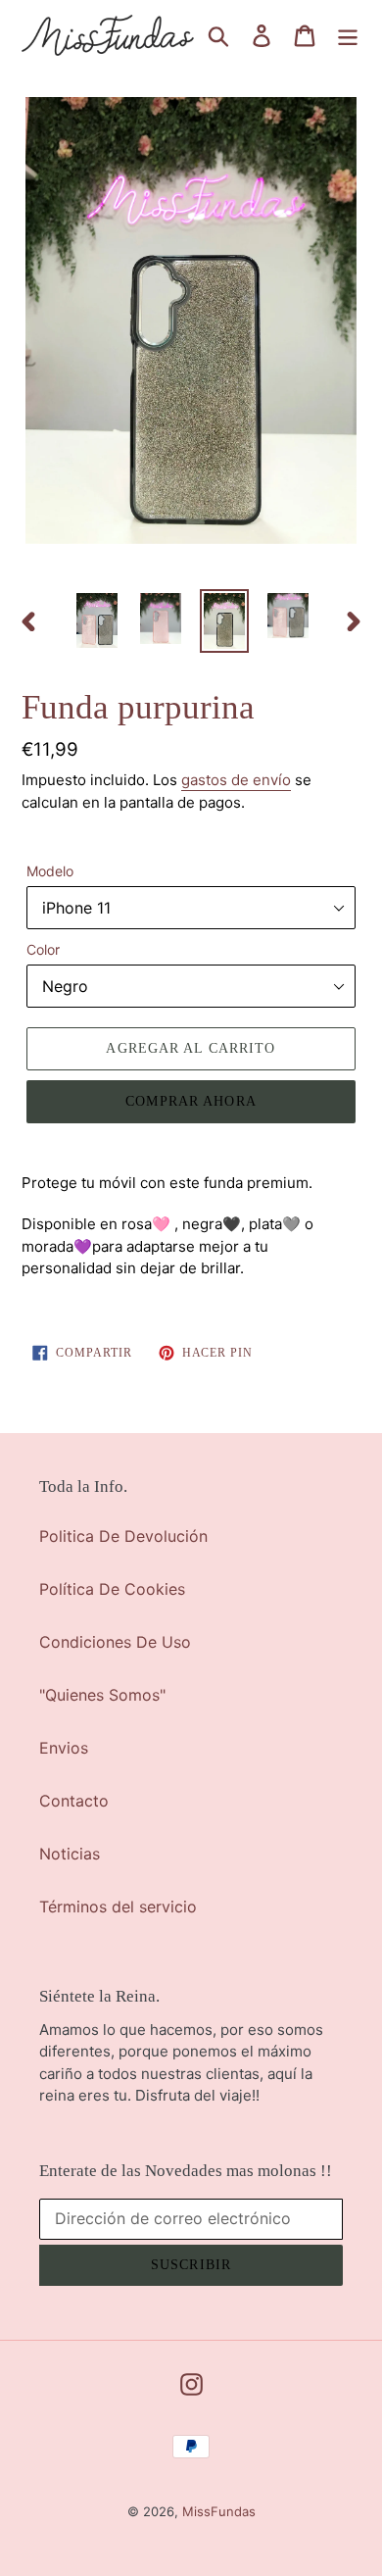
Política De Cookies (112, 1589)
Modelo (50, 871)
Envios (64, 1748)
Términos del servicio (118, 1907)
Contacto (74, 1801)
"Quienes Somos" (102, 1695)
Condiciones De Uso (115, 1642)
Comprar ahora (191, 1101)
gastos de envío (236, 780)
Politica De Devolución (123, 1536)
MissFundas (219, 2511)
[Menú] (348, 35)
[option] (97, 620)
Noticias (70, 1854)
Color (43, 949)
